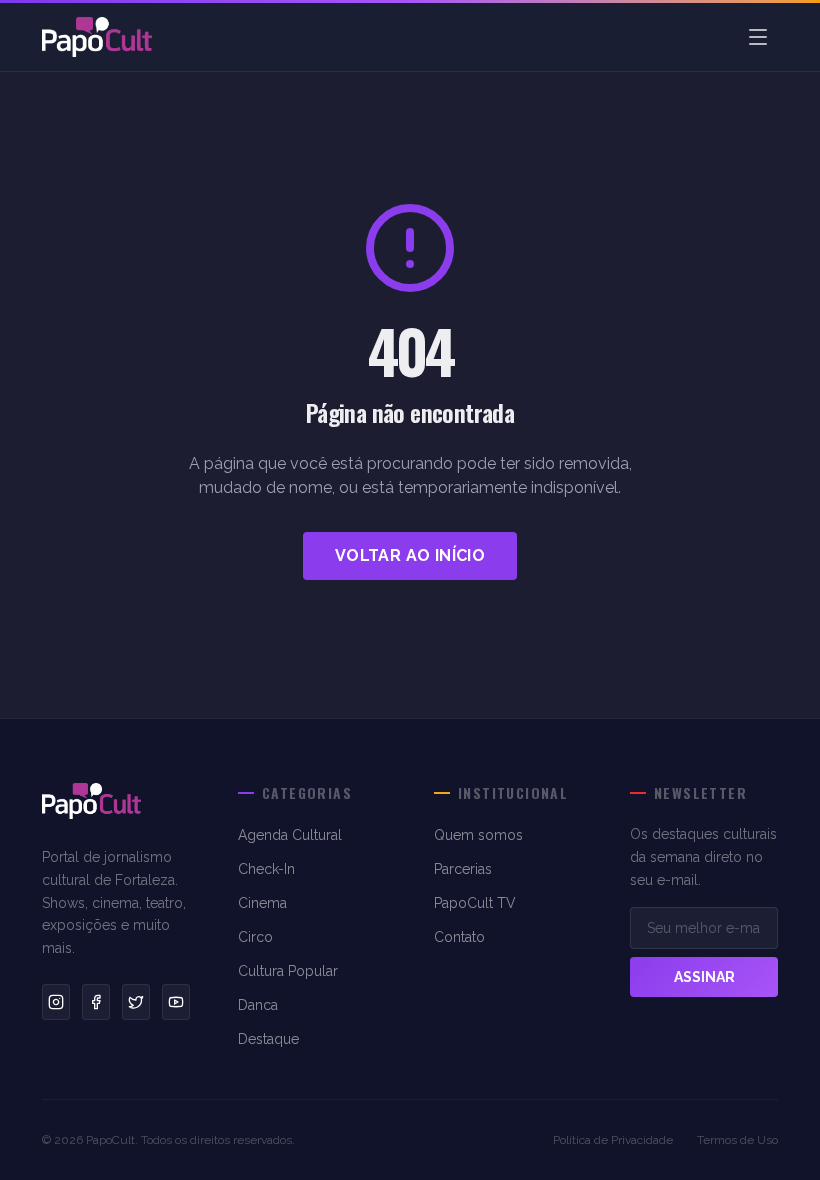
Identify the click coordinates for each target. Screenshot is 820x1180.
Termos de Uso (737, 1140)
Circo (255, 937)
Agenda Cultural (290, 835)
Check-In (266, 869)
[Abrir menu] (758, 37)
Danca (258, 1005)
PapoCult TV (475, 903)
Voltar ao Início (410, 555)
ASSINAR (704, 977)
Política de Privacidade (613, 1140)
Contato (459, 937)
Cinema (262, 903)
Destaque (268, 1039)
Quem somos (478, 835)
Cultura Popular (288, 971)
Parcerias (463, 869)
